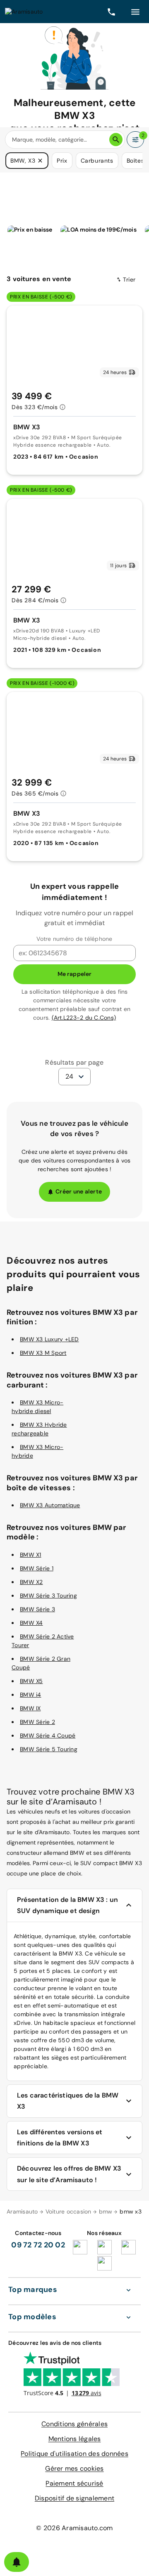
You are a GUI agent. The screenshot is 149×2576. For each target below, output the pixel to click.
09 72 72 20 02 (38, 2245)
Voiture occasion (68, 2211)
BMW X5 (31, 1681)
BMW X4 (31, 1623)
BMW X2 (31, 1582)
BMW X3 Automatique (50, 1505)
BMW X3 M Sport (43, 1353)
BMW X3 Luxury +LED (49, 1339)
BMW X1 (31, 1555)
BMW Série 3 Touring (48, 1596)
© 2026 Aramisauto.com (74, 2528)
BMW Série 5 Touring (49, 1749)
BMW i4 (31, 1695)
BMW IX (30, 1708)
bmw (106, 2211)
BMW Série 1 (37, 1568)
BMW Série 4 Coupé (48, 1735)
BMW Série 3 (37, 1609)
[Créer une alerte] (17, 2562)
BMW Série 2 (37, 1722)
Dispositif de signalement (74, 2498)
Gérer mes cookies (74, 2468)
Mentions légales (75, 2439)
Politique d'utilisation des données (74, 2454)
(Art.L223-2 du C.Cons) (84, 1018)
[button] (40, 161)
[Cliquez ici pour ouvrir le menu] (135, 12)
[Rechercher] (116, 140)
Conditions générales (74, 2424)
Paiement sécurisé (74, 2483)
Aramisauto (22, 2211)
